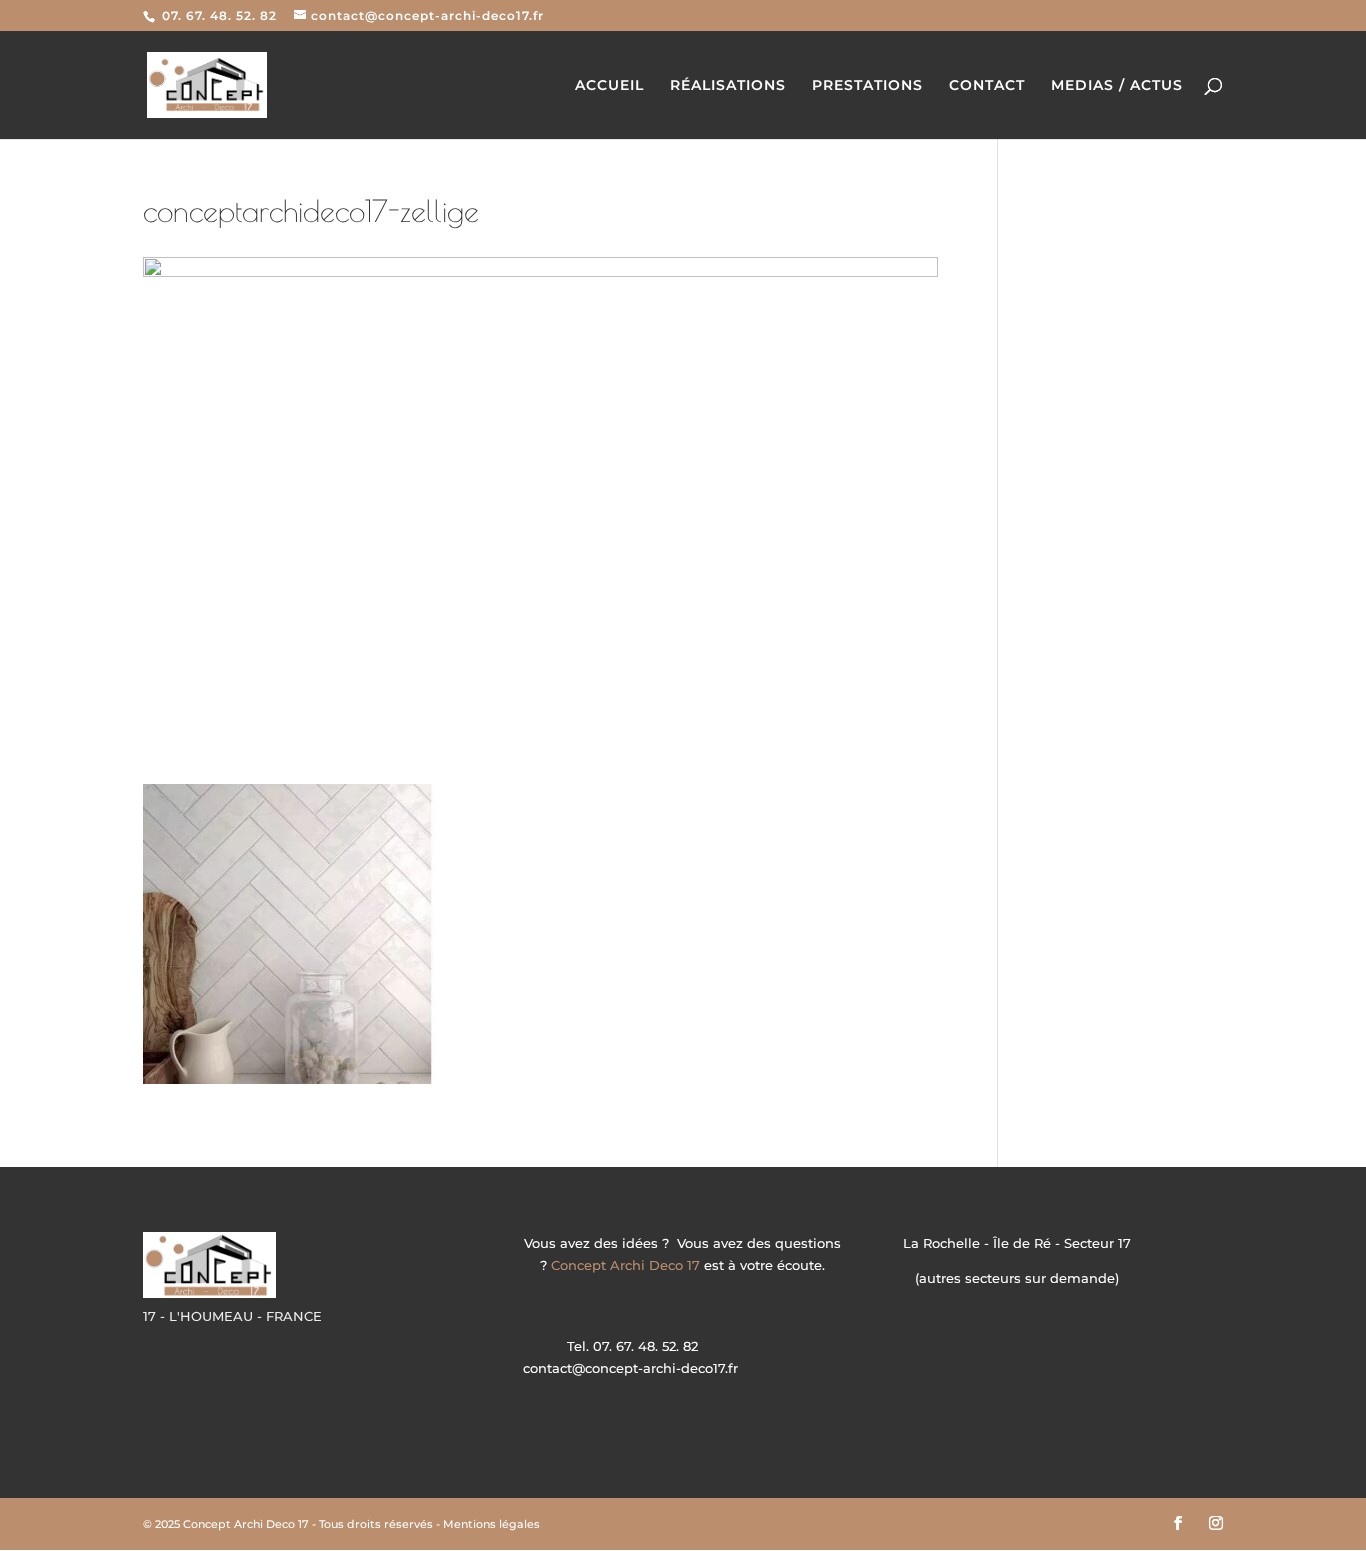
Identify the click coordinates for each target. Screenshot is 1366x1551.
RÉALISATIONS (728, 86)
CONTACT (987, 86)
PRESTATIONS (867, 86)
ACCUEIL (609, 86)
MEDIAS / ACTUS (1117, 86)
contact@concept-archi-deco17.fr (630, 1368)
